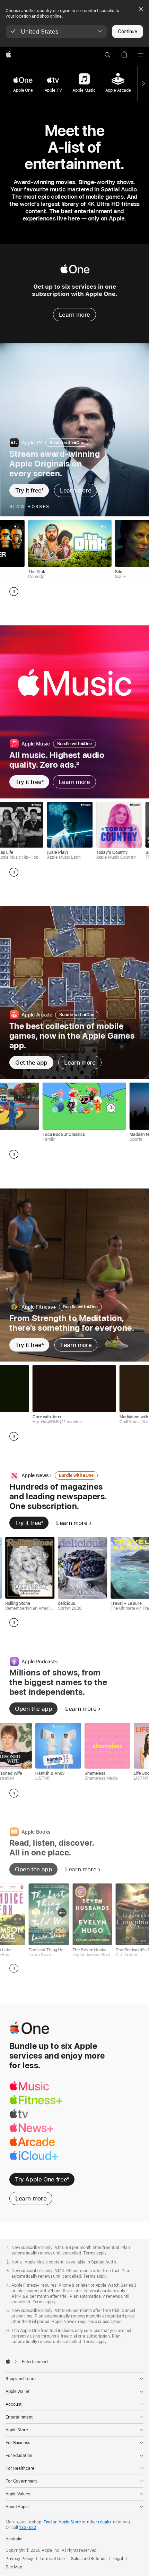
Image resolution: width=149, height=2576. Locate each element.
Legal (118, 2559)
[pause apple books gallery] (14, 1968)
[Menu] (141, 55)
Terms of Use (52, 2559)
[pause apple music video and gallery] (14, 872)
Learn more (74, 315)
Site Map (14, 2567)
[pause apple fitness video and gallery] (14, 1436)
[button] (56, 31)
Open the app (34, 1709)
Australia (14, 2539)
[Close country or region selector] (141, 9)
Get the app (31, 1063)
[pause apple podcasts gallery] (14, 1793)
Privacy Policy (19, 2559)
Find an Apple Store (62, 2522)
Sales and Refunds (89, 2559)
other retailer (99, 2522)
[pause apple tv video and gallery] (14, 591)
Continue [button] (128, 31)
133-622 (28, 2528)
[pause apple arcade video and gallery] (14, 1154)
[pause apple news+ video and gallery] (14, 1623)
